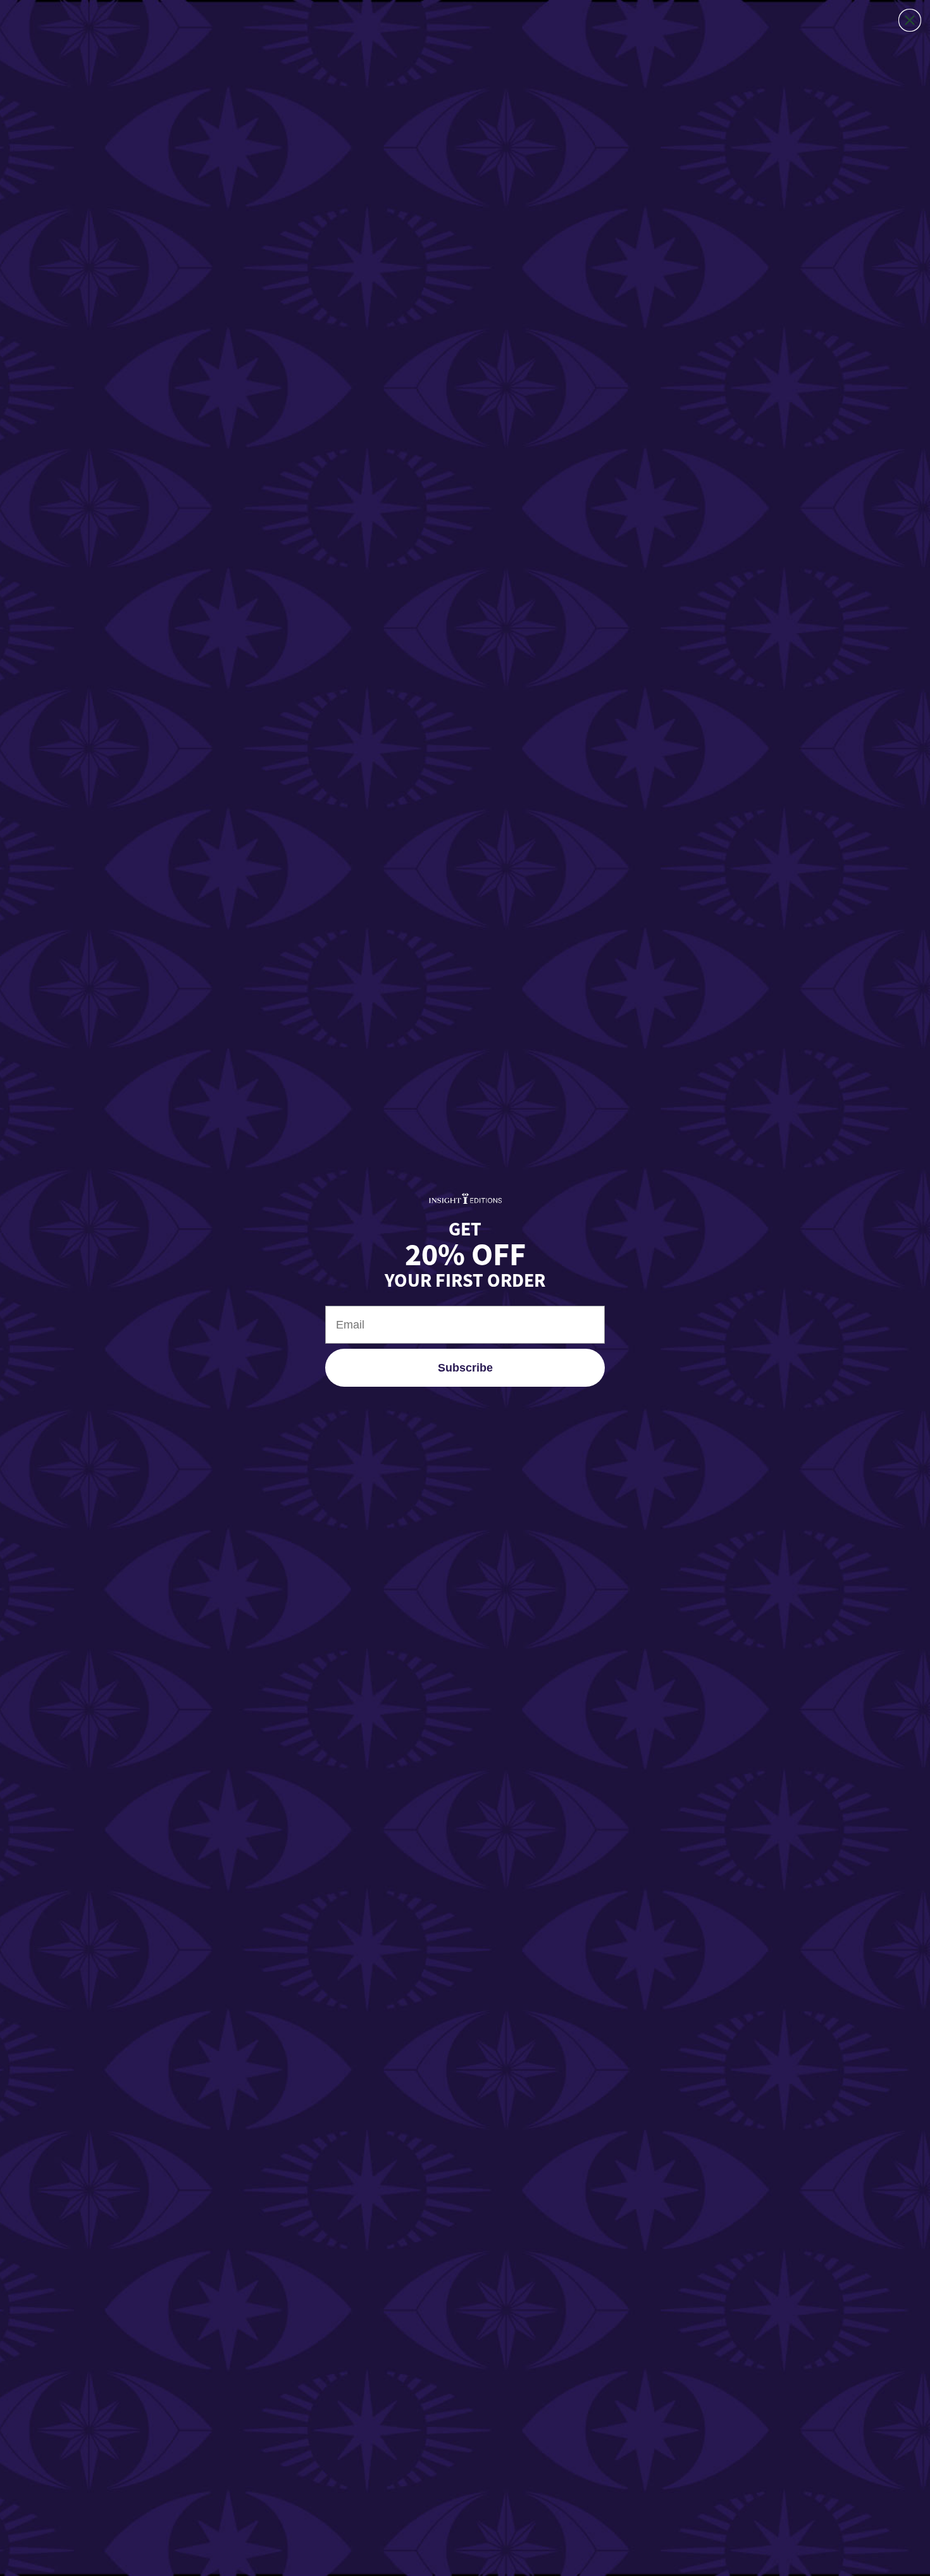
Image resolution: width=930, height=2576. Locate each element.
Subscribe (465, 1368)
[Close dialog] (910, 20)
